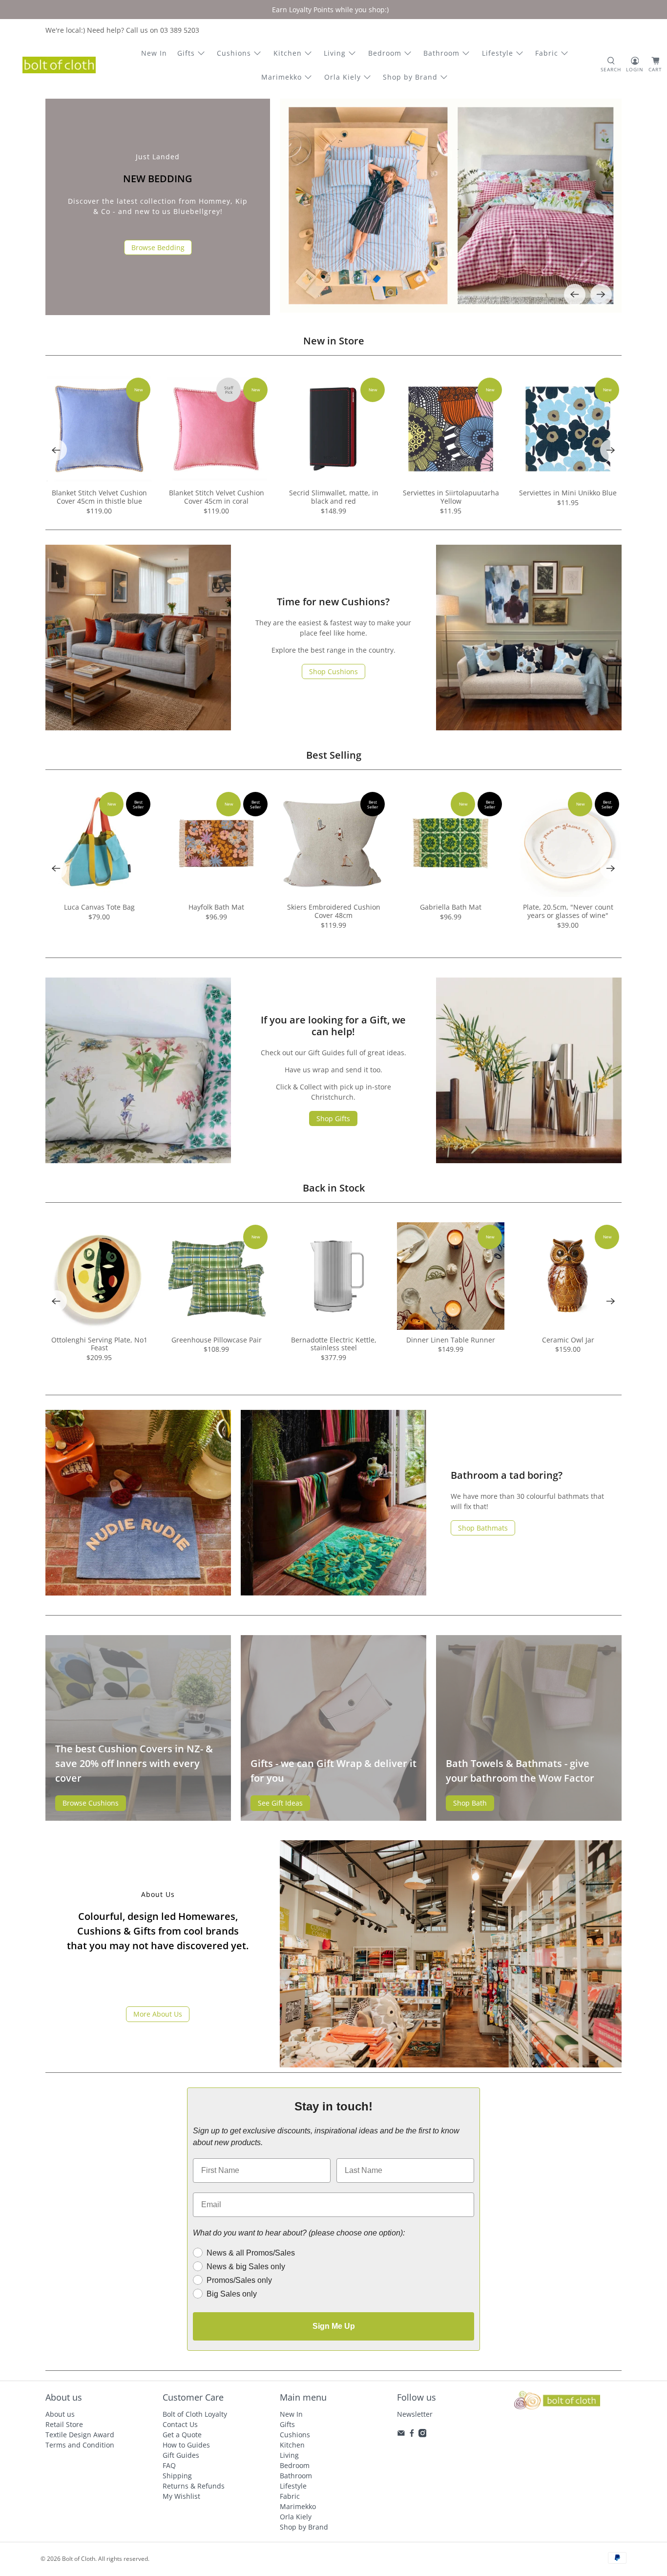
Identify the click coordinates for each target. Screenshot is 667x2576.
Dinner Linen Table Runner (451, 1340)
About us (60, 2414)
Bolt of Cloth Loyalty (195, 2414)
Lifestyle (498, 53)
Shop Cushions (333, 671)
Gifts (186, 53)
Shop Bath (470, 1803)
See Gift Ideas (280, 1803)
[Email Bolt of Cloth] (401, 2435)
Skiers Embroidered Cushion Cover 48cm (334, 911)
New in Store (334, 341)
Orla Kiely (343, 77)
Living (335, 53)
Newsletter (415, 2414)
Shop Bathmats (483, 1528)
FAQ (169, 2465)
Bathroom (441, 53)
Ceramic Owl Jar (568, 1340)
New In (154, 53)
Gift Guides (181, 2455)
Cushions (234, 53)
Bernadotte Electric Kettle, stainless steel (334, 1344)
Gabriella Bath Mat (451, 907)
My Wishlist (181, 2496)
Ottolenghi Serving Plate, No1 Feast (99, 1344)
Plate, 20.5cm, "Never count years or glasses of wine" (568, 911)
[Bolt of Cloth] (59, 65)
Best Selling (334, 755)
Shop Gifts (333, 1118)
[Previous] (575, 295)
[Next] (601, 295)
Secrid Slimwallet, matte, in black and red (334, 497)
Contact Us (180, 2424)
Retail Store (64, 2424)
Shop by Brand (410, 77)
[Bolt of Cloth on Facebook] (412, 2435)
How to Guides (186, 2445)
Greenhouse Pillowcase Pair (217, 1340)
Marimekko (281, 77)
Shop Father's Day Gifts (158, 254)
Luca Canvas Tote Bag (99, 907)
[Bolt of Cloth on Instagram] (423, 2435)
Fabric (547, 53)
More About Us (158, 2014)
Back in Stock (334, 1188)
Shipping (177, 2476)
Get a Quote (182, 2435)
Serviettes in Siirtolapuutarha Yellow (451, 497)
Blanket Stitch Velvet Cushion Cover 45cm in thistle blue (99, 497)
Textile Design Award (80, 2435)
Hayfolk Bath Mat (216, 907)
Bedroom (385, 53)
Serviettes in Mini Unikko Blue (568, 493)
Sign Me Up (334, 2326)
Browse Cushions (91, 1803)
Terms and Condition (80, 2445)
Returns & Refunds (194, 2486)
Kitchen (288, 53)
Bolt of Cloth (79, 2559)
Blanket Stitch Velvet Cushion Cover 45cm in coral (217, 497)
